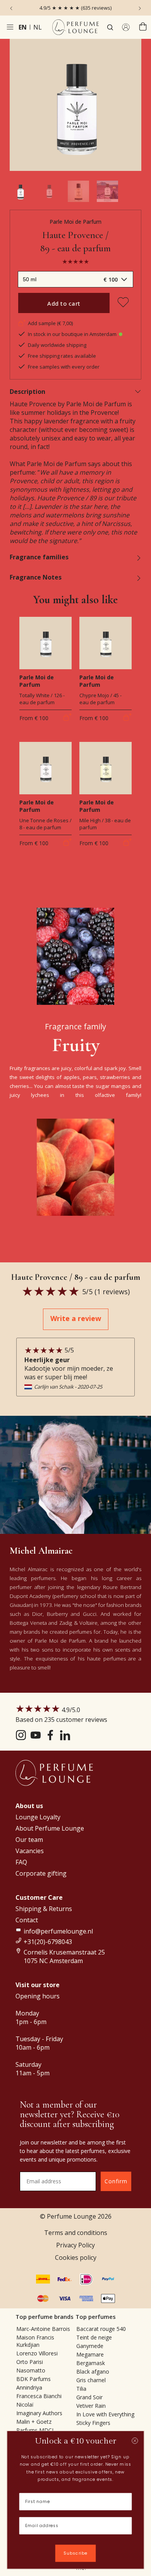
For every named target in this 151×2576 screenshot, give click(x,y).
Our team (29, 1840)
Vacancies (30, 1851)
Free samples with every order (64, 367)
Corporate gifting (41, 1873)
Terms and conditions (76, 2233)
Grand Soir (89, 2397)
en (23, 27)
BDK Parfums (33, 2379)
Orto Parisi (30, 2362)
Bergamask (91, 2363)
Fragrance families (39, 557)
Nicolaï (25, 2405)
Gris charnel (91, 2380)
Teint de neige (94, 2337)
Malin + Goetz (34, 2422)
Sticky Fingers (93, 2423)
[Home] (75, 27)
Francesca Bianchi (39, 2396)
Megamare (90, 2354)
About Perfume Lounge (50, 1828)
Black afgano (93, 2371)
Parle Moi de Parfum (75, 222)
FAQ (21, 1862)
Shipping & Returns (44, 1909)
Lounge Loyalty (38, 1817)
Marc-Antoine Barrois (43, 2329)
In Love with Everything (105, 2414)
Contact (27, 1920)
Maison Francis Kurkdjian (35, 2341)
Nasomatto (31, 2370)
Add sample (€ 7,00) (50, 323)
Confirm (116, 2181)
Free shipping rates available (62, 356)
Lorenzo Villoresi (37, 2353)
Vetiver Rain (91, 2406)
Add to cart (64, 303)
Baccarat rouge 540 (101, 2329)
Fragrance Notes (36, 577)
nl (38, 27)
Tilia (81, 2389)
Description (27, 392)
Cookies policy (76, 2257)
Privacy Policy (75, 2245)
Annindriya (29, 2387)
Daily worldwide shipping (57, 345)
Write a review (76, 1318)
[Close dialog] (135, 2441)
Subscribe (75, 2553)
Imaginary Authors (39, 2413)
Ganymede (90, 2346)
